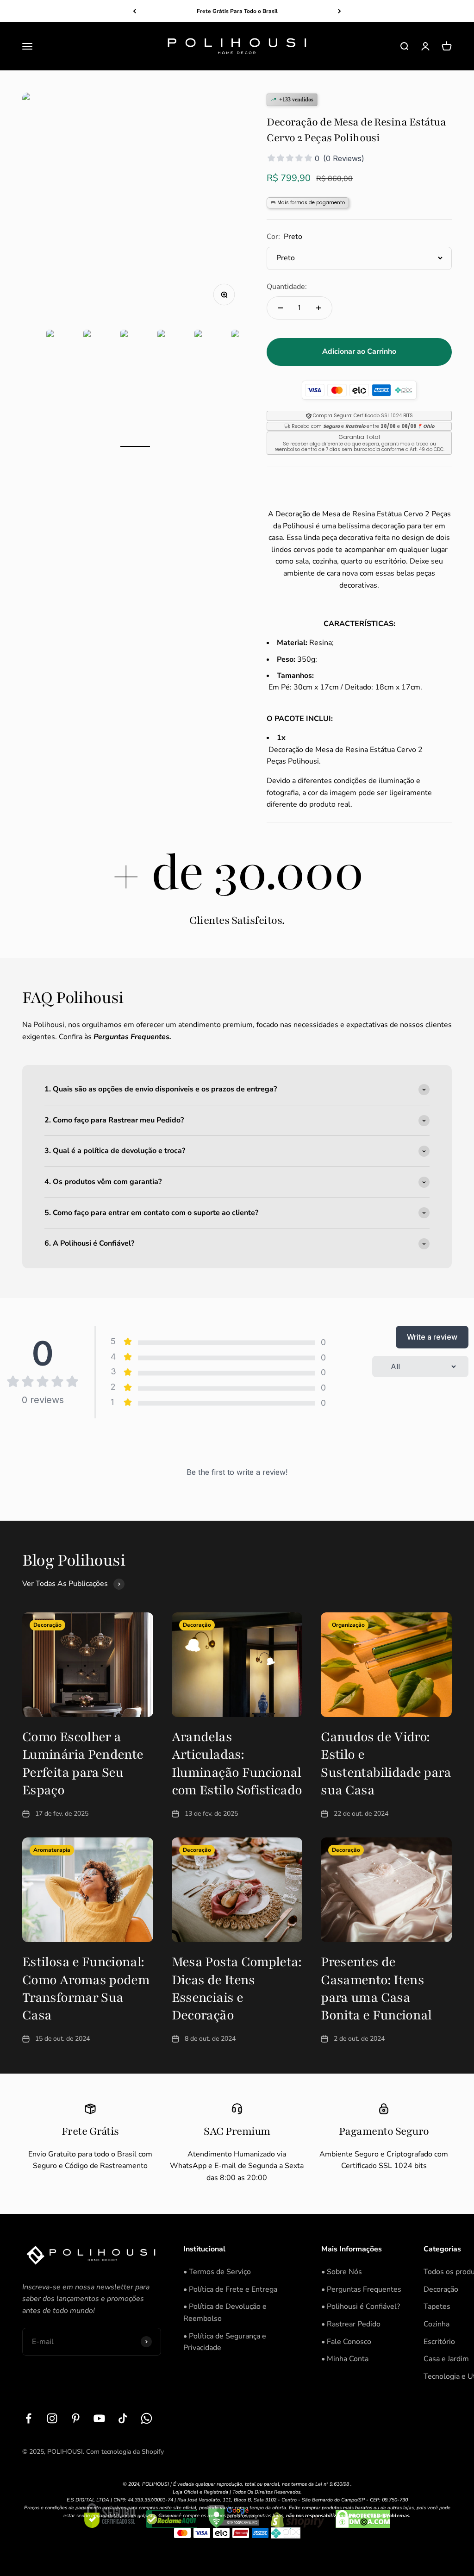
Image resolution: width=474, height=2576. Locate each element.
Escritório (439, 2342)
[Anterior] (134, 11)
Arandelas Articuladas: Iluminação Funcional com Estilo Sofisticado (237, 1764)
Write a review (432, 1337)
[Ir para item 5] (135, 388)
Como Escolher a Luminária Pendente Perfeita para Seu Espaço (83, 1764)
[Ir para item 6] (172, 388)
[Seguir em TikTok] (123, 2418)
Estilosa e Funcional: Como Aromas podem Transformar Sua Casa (86, 1989)
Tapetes (437, 2306)
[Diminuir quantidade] (281, 308)
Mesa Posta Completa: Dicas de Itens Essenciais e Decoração (237, 1989)
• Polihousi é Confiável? (361, 2306)
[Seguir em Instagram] (52, 2418)
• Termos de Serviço (217, 2272)
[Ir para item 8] (246, 388)
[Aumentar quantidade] (318, 308)
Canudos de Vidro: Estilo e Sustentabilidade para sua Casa (386, 1764)
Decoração (441, 2289)
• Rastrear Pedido (351, 2324)
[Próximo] (340, 11)
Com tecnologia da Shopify (125, 2452)
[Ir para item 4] (98, 388)
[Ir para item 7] (209, 388)
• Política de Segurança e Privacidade (225, 2342)
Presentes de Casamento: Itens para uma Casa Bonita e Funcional (376, 1989)
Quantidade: (287, 287)
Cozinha (437, 2324)
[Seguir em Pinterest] (76, 2418)
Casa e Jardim (446, 2359)
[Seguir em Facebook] (28, 2418)
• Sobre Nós (342, 2272)
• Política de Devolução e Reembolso (225, 2313)
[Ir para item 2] (24, 388)
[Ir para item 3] (61, 388)
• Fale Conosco (346, 2342)
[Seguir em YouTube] (99, 2418)
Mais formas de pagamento (311, 203)
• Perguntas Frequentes (361, 2289)
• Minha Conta (345, 2359)
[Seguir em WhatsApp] (147, 2418)
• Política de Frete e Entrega (230, 2289)
